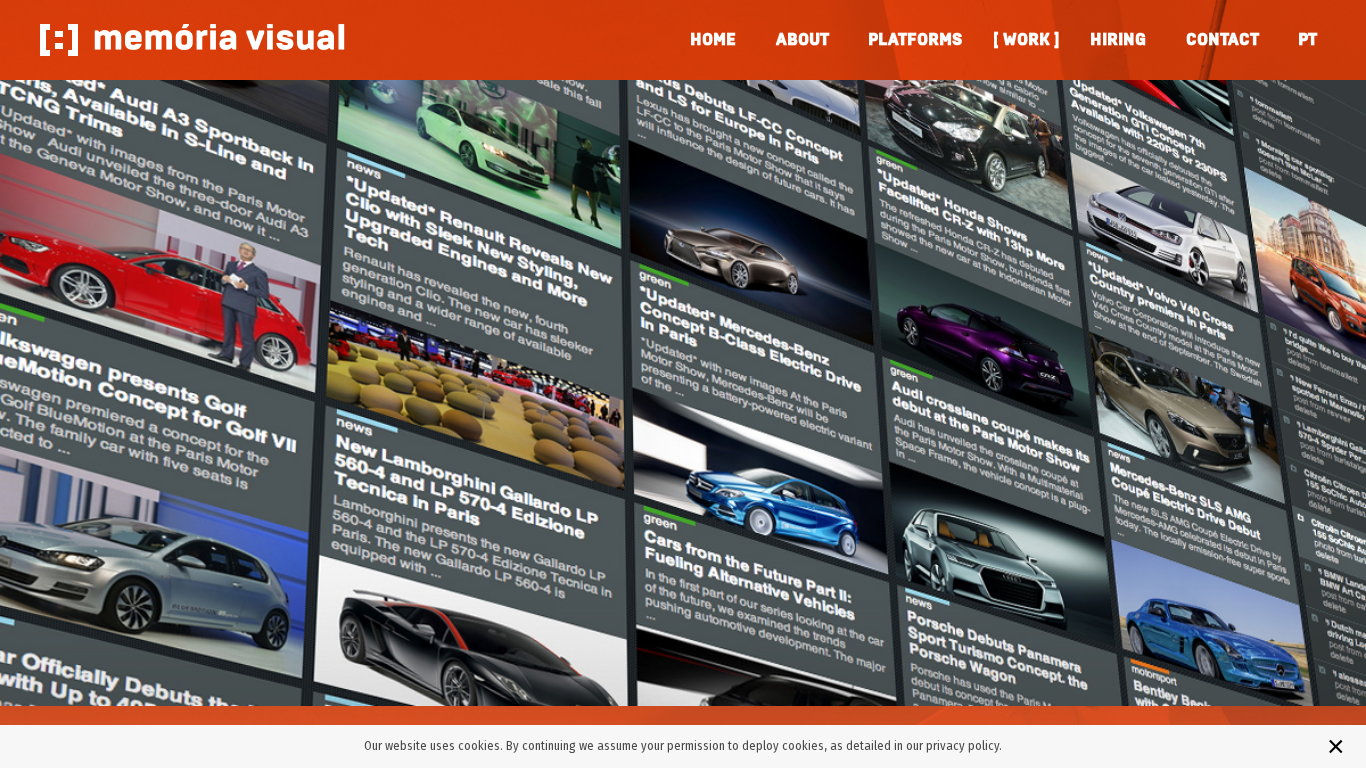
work (1026, 40)
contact (1222, 40)
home (713, 40)
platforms (915, 40)
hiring (1118, 40)
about (802, 40)
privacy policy (962, 745)
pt (1307, 40)
